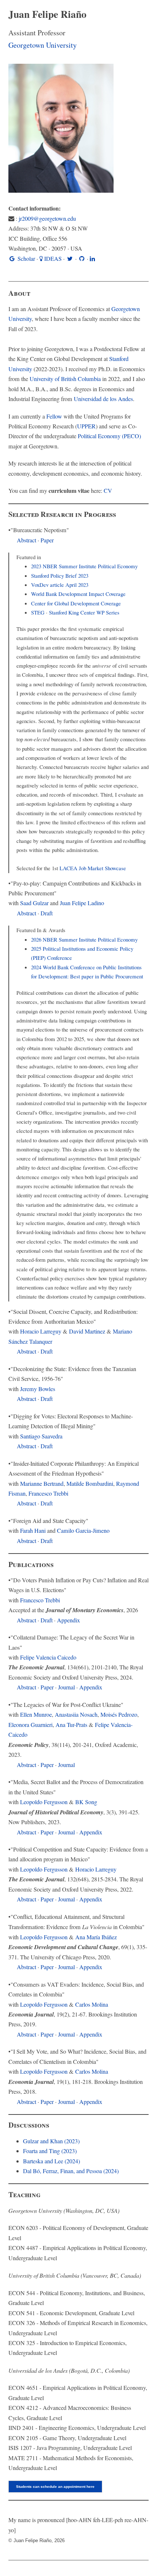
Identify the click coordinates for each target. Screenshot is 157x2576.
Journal (66, 1687)
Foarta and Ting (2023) (50, 2151)
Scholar (26, 259)
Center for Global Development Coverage (76, 603)
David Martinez (87, 1331)
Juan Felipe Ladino (82, 903)
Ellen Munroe (36, 1715)
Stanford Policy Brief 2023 (60, 576)
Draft (47, 913)
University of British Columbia (65, 379)
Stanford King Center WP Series (84, 612)
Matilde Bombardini (90, 1484)
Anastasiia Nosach (76, 1715)
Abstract (26, 540)
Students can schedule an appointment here (55, 2487)
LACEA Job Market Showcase (93, 868)
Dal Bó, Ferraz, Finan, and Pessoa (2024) (71, 2171)
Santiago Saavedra (41, 1436)
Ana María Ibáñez (96, 1937)
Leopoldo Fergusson (44, 1802)
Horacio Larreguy (41, 1331)
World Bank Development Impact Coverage (78, 594)
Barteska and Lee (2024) (51, 2161)
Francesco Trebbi (48, 1493)
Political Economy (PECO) (109, 436)
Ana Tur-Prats (71, 1725)
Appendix (68, 1620)
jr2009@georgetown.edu (47, 219)
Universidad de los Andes (103, 399)
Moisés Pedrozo (119, 1715)
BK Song (86, 1802)
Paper (47, 540)
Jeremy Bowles (38, 1389)
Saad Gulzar (34, 903)
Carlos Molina (92, 2004)
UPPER (86, 426)
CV (108, 491)
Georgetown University (43, 45)
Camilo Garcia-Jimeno (83, 1531)
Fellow (54, 416)
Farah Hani (33, 1531)
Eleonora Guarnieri (30, 1725)
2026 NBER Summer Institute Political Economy (84, 939)
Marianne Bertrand (42, 1484)
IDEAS (53, 259)
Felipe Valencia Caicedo (48, 1657)
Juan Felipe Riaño (47, 14)
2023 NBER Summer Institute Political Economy (84, 566)
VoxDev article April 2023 (60, 585)
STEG (39, 612)
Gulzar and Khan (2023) (51, 2141)
